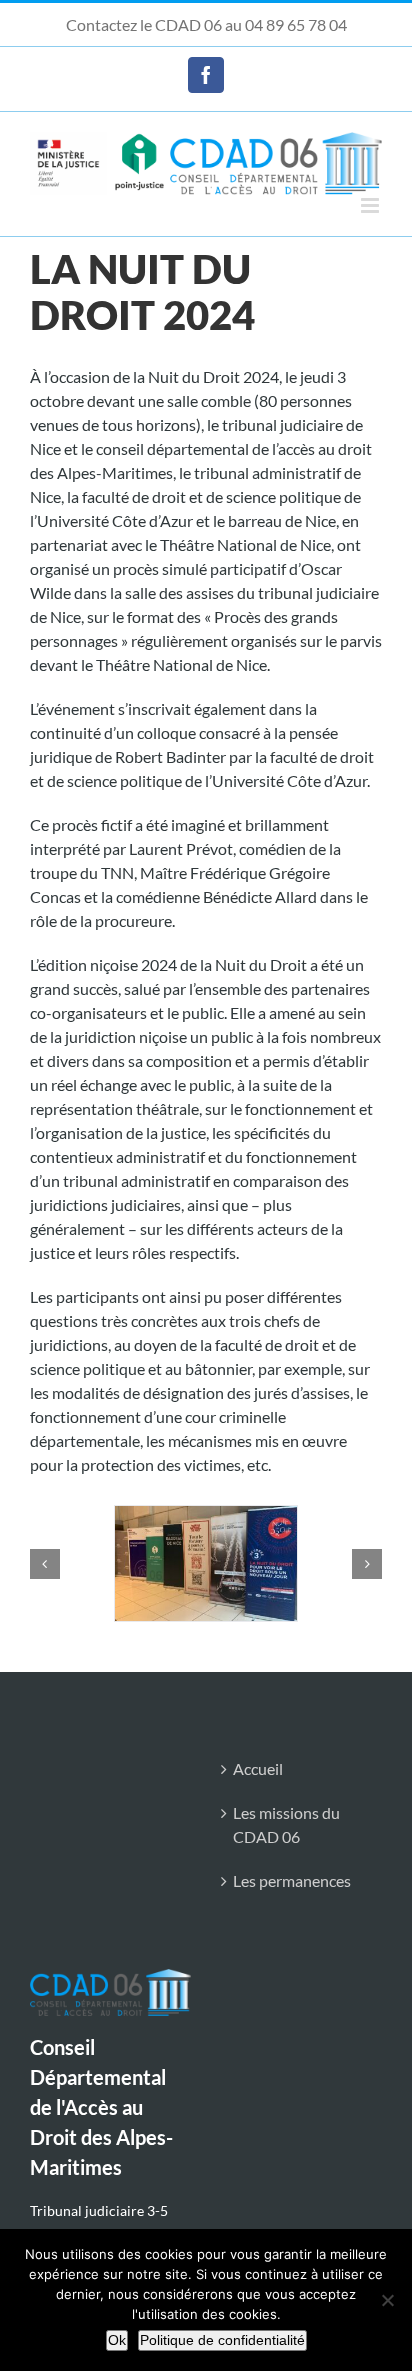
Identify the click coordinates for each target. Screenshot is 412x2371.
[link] (206, 75)
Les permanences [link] (292, 1880)
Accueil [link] (258, 1768)
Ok (117, 2340)
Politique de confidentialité (222, 2340)
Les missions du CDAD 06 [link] (286, 1824)
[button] (45, 1564)
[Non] (387, 2300)
